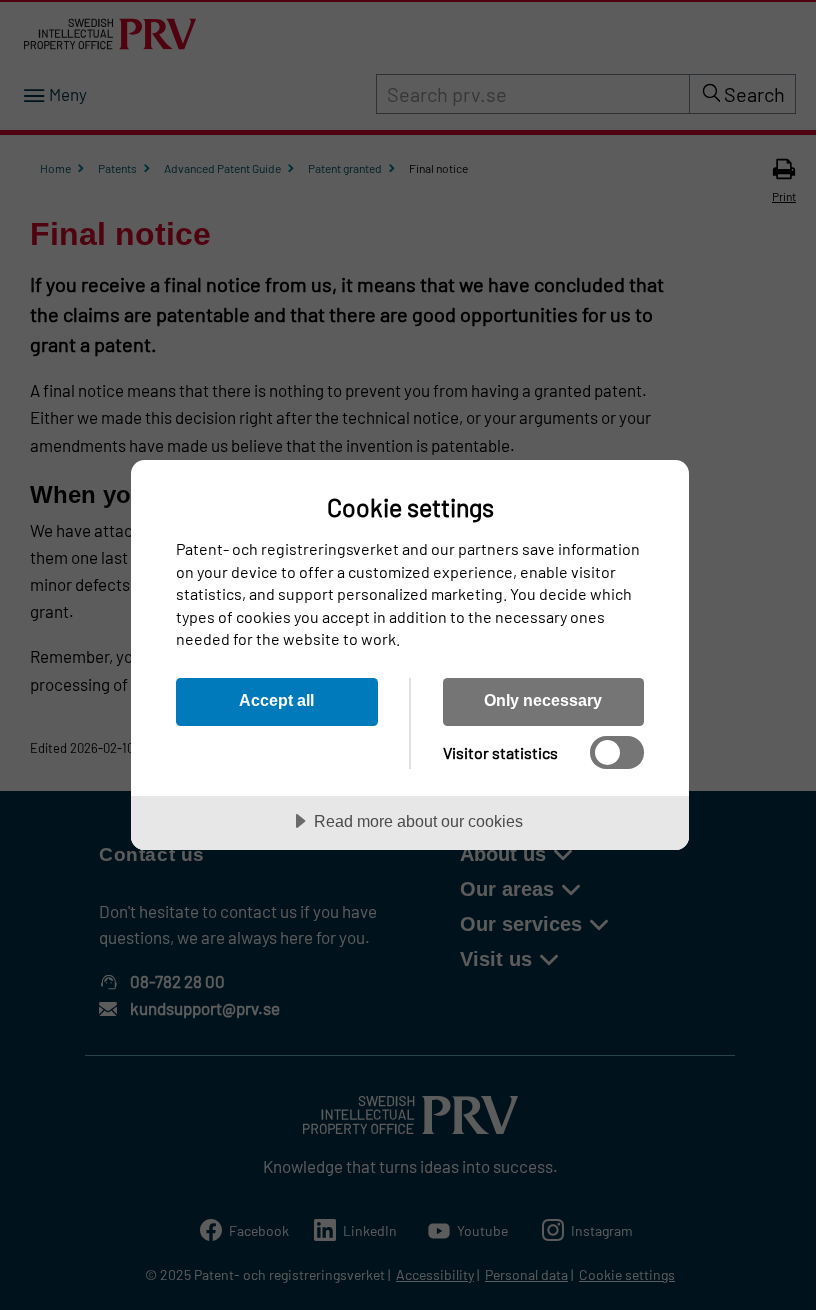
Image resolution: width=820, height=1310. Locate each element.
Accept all (276, 700)
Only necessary (543, 700)
